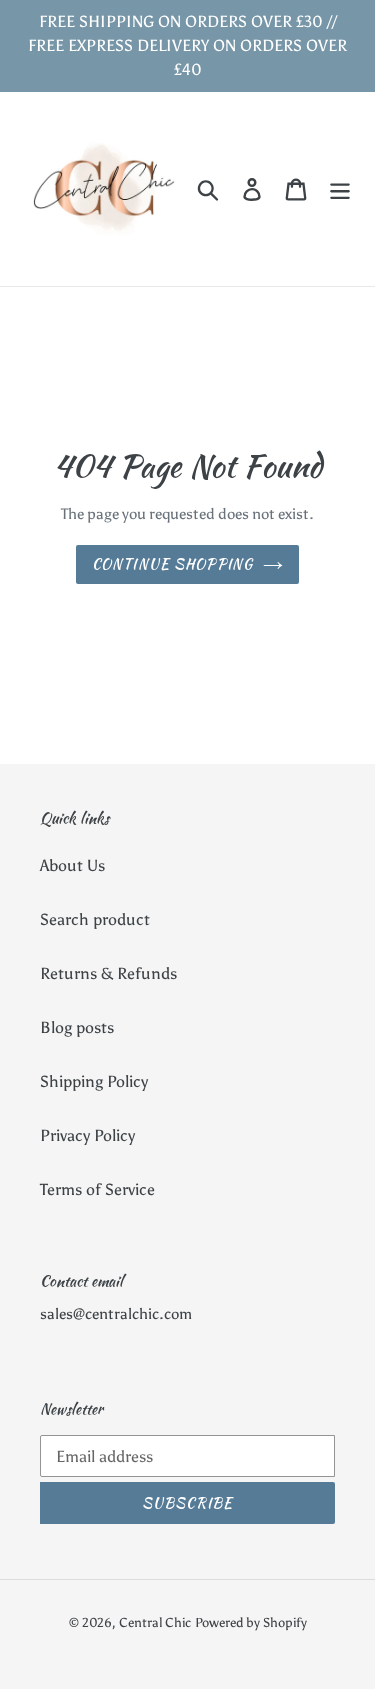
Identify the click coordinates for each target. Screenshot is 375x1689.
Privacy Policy (87, 1135)
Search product (95, 919)
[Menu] (340, 189)
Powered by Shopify (251, 1622)
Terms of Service (97, 1189)
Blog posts (77, 1027)
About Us (72, 865)
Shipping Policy (94, 1081)
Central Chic (155, 1622)
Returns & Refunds (108, 973)
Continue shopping (172, 564)
